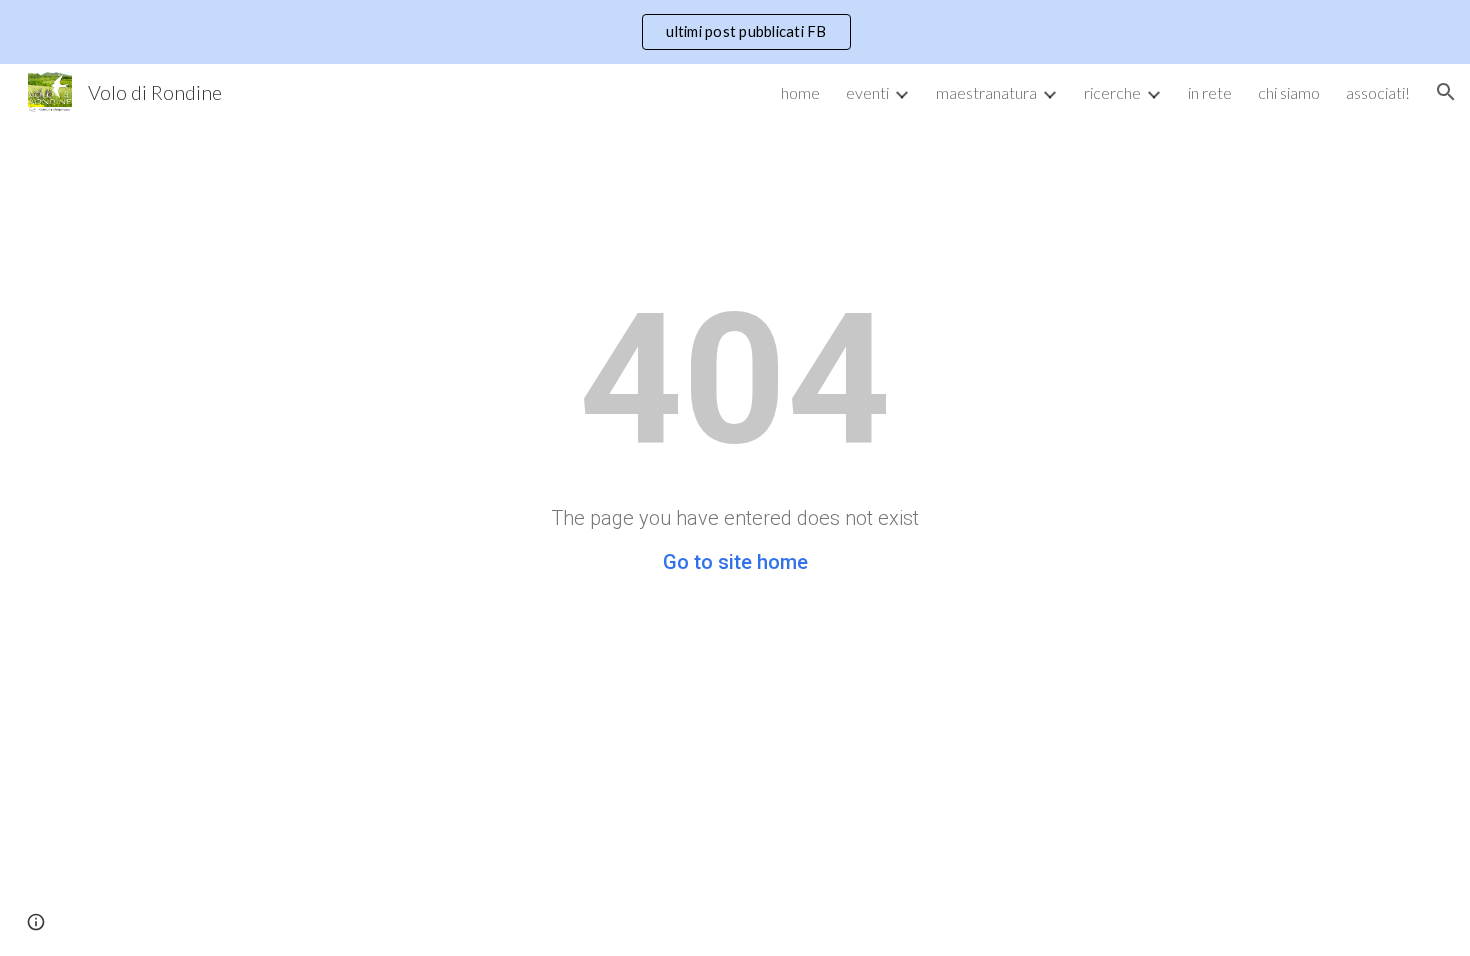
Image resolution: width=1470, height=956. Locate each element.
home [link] (800, 92)
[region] (735, 32)
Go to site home (735, 562)
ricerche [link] (1112, 92)
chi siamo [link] (1289, 92)
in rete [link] (1210, 92)
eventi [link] (867, 92)
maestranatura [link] (986, 92)
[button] (1446, 92)
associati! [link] (1378, 92)
